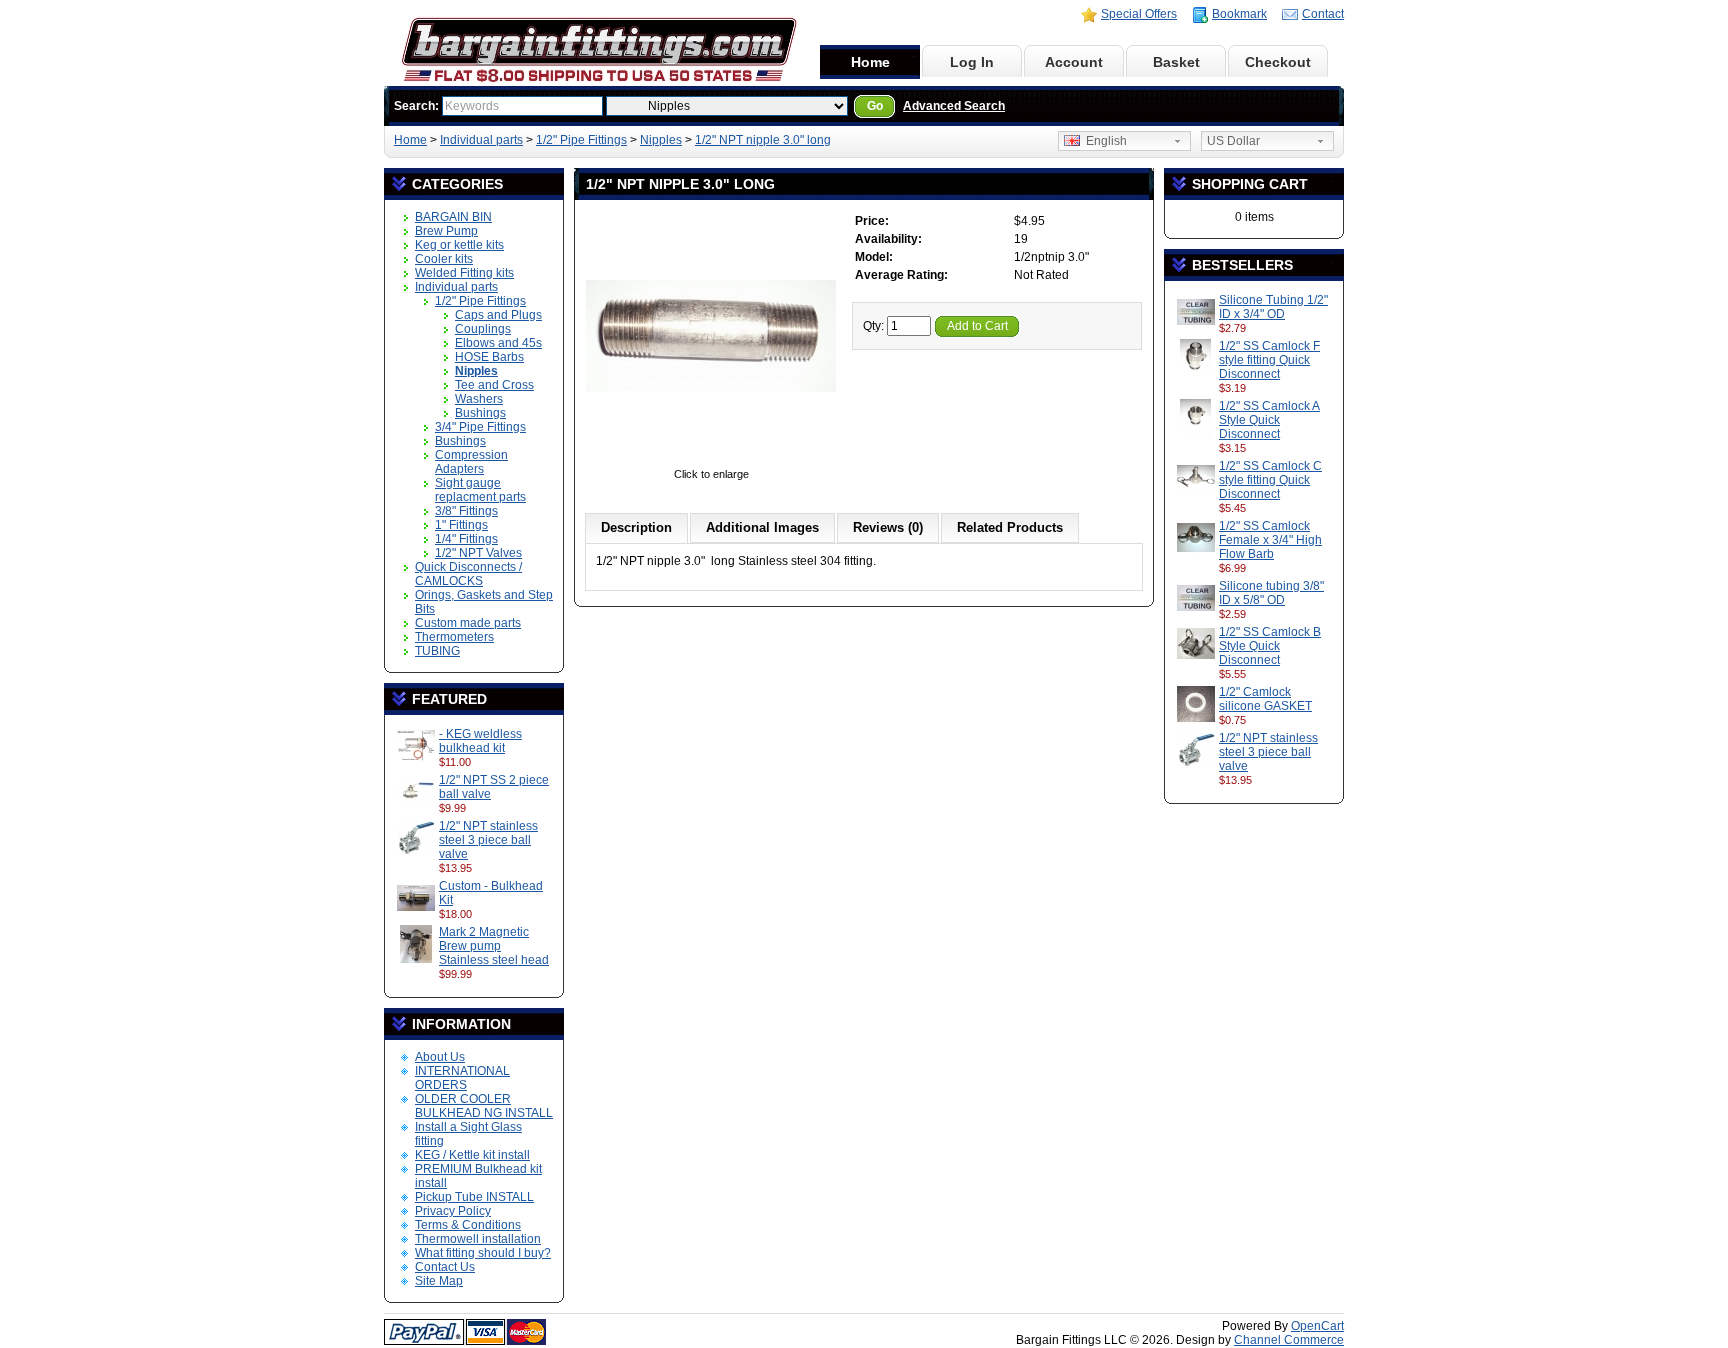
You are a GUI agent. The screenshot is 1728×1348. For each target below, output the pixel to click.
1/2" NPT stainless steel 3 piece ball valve (488, 840)
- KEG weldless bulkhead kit (480, 741)
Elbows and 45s (498, 343)
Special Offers (1139, 14)
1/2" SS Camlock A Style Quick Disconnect (1269, 420)
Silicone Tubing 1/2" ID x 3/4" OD (1273, 307)
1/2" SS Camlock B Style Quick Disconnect (1270, 646)
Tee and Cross (494, 385)
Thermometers (454, 637)
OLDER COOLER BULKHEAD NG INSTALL (484, 1106)
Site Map (439, 1281)
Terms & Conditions (468, 1225)
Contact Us (445, 1267)
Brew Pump (446, 231)
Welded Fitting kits (464, 273)
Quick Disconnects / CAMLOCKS (468, 574)
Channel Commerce (1289, 1340)
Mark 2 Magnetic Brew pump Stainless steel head (494, 946)
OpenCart (1317, 1326)
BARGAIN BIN (453, 217)
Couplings (483, 329)
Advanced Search (954, 106)
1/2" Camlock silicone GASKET (1265, 699)
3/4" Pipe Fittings (480, 427)
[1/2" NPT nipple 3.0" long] (711, 460)
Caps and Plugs (498, 315)
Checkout (1278, 62)
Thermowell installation (478, 1239)
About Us (440, 1057)
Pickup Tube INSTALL (474, 1197)
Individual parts (481, 140)
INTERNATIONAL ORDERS (462, 1078)
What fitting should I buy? (483, 1253)
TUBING (437, 651)
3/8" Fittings (466, 511)
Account (1074, 62)
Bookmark (1239, 14)
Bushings (480, 413)
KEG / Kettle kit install (472, 1155)
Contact (1323, 14)
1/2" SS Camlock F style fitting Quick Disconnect (1269, 360)
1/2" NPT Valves (478, 553)
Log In (972, 62)
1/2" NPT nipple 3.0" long (763, 140)
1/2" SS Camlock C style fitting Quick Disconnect (1270, 480)
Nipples (661, 140)
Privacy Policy (453, 1211)
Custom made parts (468, 623)
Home (870, 62)
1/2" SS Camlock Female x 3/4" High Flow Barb (1270, 540)
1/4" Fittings (466, 539)
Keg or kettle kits (459, 245)
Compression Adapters (471, 462)
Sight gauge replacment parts (480, 490)
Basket (1176, 62)
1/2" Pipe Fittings (581, 140)
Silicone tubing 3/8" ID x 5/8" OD (1271, 593)
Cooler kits (444, 259)
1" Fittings (461, 525)
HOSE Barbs (489, 357)
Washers (479, 399)
